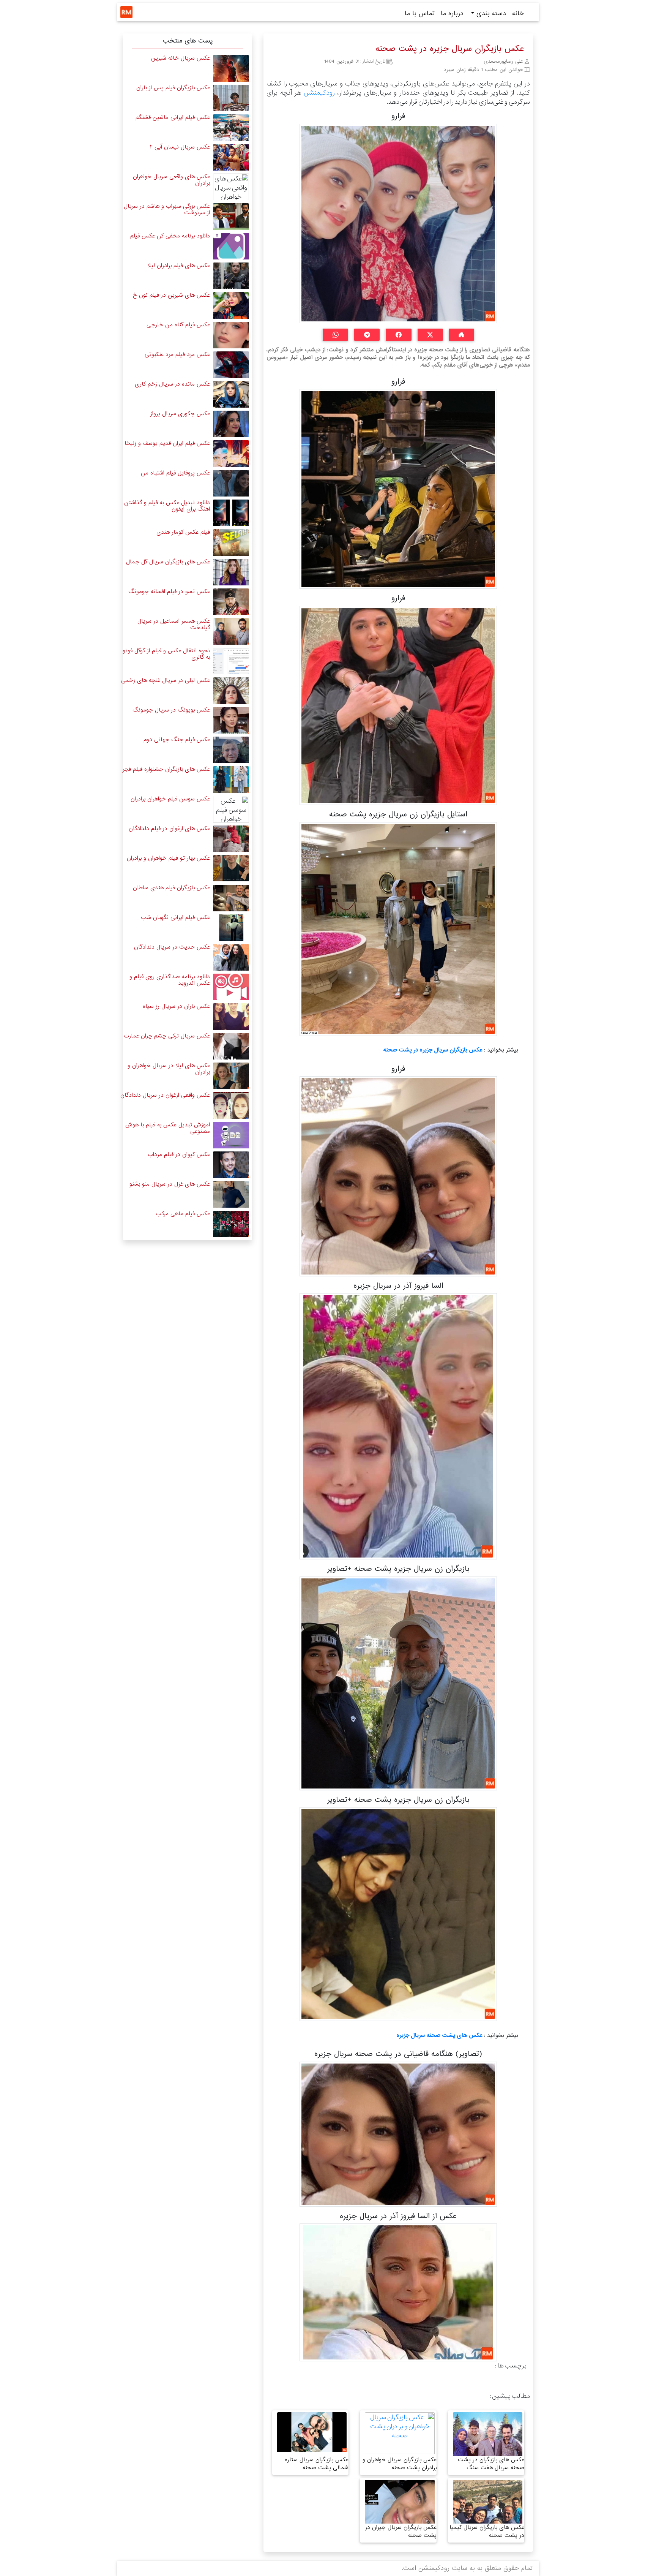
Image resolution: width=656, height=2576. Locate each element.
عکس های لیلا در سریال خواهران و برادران (169, 1069)
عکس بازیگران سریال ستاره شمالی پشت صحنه (317, 2464)
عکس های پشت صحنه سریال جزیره (439, 2035)
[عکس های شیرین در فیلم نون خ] (231, 305)
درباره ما (452, 13)
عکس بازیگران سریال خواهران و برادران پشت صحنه (400, 2464)
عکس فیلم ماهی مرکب (183, 1214)
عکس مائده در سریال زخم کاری (172, 384)
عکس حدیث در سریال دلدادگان (172, 947)
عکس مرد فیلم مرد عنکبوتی (177, 354)
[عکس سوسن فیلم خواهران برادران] (231, 809)
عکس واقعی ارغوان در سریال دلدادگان (165, 1095)
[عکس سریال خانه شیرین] (231, 68)
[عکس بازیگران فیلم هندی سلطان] (231, 898)
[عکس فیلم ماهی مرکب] (231, 1224)
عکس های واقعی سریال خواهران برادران (171, 180)
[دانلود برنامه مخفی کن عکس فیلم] (231, 246)
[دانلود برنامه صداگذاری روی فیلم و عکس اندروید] (231, 987)
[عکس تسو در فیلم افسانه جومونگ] (231, 602)
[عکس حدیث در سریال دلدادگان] (231, 957)
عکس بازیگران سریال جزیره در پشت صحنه (433, 1050)
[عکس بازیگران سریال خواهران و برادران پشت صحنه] (400, 2433)
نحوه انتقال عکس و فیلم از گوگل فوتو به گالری (166, 654)
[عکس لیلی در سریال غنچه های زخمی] (231, 690)
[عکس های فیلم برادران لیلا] (231, 276)
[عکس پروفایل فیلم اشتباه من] (231, 483)
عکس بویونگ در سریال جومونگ (171, 710)
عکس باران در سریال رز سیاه (176, 1006)
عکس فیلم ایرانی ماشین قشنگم (173, 117)
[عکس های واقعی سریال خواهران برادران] (231, 187)
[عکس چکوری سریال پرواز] (231, 424)
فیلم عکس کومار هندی (183, 532)
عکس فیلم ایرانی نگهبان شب (175, 917)
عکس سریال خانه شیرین (181, 58)
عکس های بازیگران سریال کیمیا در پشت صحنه (487, 2531)
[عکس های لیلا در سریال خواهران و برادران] (231, 1076)
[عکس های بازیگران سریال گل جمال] (231, 572)
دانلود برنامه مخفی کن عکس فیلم (170, 236)
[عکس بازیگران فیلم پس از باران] (231, 98)
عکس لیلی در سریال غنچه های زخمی (166, 680)
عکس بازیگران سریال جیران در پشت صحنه (401, 2531)
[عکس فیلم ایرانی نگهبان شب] (231, 927)
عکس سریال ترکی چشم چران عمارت (167, 1036)
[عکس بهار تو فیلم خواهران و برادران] (231, 868)
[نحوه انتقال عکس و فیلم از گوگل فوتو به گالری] (231, 661)
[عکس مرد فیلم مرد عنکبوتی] (231, 364)
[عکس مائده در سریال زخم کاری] (231, 394)
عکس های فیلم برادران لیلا (179, 266)
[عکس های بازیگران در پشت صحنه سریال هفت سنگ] (488, 2450)
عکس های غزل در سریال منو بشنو (170, 1184)
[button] (461, 335)
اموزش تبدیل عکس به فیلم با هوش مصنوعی (168, 1128)
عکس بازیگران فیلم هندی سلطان (171, 888)
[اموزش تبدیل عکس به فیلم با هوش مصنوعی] (231, 1135)
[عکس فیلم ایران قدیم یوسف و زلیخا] (231, 453)
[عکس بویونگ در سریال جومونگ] (231, 720)
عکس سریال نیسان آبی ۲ (180, 147)
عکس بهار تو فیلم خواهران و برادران (168, 858)
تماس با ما (420, 13)
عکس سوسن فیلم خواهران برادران (170, 799)
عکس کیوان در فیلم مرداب (179, 1154)
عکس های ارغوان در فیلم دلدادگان (169, 829)
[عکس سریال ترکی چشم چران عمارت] (231, 1046)
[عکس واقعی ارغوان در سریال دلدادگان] (231, 1105)
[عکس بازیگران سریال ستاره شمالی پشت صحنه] (312, 2432)
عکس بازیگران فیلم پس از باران (173, 88)
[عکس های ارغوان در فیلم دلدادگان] (231, 839)
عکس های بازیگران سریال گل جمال (168, 562)
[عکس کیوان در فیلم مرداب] (231, 1165)
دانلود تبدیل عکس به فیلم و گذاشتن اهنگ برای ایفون (167, 506)
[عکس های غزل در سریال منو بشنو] (231, 1194)
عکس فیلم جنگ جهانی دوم (177, 740)
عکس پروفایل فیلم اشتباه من (175, 473)
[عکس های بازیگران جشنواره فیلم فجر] (231, 779)
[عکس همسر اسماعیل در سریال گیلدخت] (231, 631)
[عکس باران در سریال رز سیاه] (231, 1016)
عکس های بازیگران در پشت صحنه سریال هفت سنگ (491, 2464)
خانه (518, 13)
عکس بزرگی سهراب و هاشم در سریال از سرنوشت (167, 210)
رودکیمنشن (319, 93)
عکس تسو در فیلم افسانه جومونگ (169, 591)
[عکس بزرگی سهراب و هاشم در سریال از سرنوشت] (231, 216)
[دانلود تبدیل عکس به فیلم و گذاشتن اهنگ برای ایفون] (231, 513)
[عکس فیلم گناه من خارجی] (231, 335)
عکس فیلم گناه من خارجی (178, 325)
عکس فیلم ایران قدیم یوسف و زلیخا (167, 443)
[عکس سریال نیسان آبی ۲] (231, 157)
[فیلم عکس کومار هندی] (231, 542)
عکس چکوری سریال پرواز (180, 414)
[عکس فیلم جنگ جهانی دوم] (231, 750)
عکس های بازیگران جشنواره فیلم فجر (166, 769)
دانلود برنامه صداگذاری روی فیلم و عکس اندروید (170, 980)
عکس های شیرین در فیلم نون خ (171, 295)
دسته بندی (490, 13)
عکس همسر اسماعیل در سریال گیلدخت (174, 624)
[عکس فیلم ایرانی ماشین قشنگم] (231, 127)
